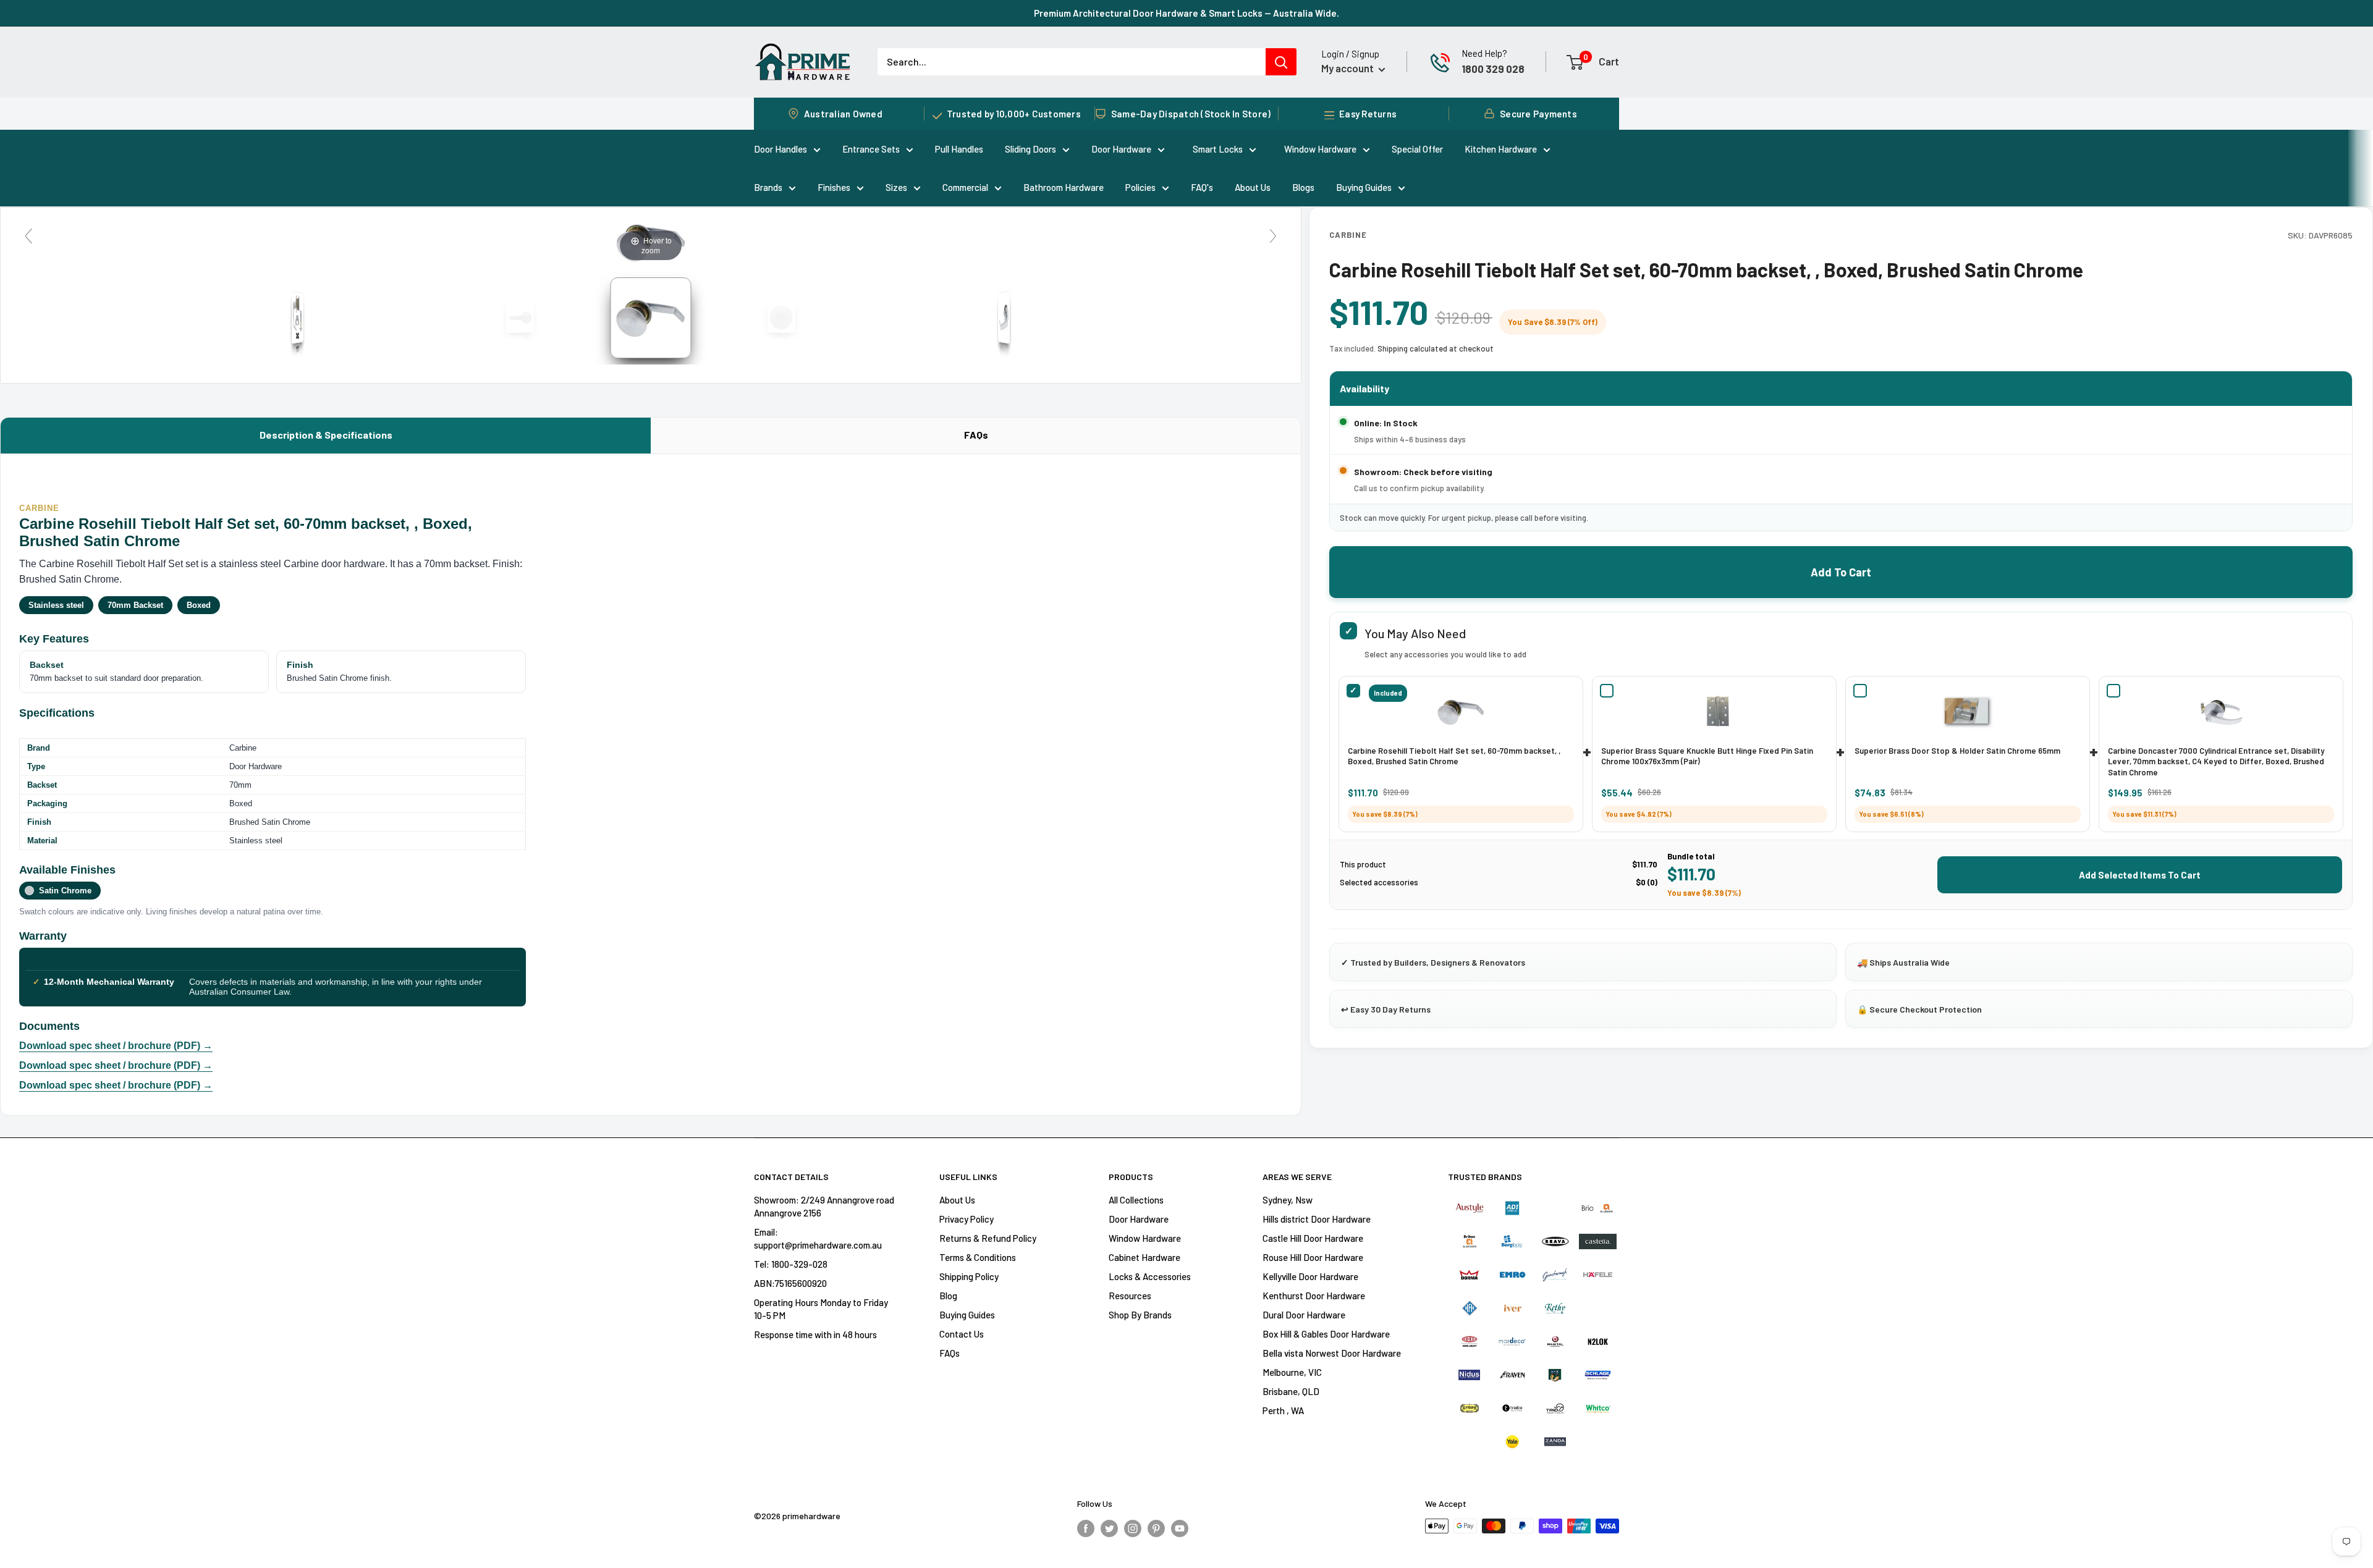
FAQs (976, 435)
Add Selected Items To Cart (2140, 875)
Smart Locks (1218, 149)
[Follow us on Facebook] (1086, 1528)
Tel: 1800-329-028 (791, 1264)
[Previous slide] (28, 236)
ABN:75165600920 (790, 1283)
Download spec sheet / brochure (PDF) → (116, 1046)
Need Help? (1484, 53)
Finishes (834, 187)
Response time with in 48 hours (815, 1334)
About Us (1253, 187)
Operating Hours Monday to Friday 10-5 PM (821, 1309)
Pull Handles (959, 149)
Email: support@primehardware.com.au (818, 1238)
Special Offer (1417, 149)
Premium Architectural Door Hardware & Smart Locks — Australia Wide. (1186, 13)
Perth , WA (1283, 1410)
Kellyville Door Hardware (1310, 1276)
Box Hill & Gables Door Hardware (1326, 1334)
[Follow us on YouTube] (1180, 1528)
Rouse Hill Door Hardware (1313, 1257)
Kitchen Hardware (1501, 149)
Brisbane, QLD (1291, 1391)
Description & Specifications (326, 435)
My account (1348, 68)
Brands (768, 187)
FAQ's (1202, 187)
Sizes (896, 187)
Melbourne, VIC (1292, 1372)
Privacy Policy (967, 1219)
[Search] (1281, 62)
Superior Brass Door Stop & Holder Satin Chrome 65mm (1957, 751)
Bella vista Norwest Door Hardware (1332, 1353)
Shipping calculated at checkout (1436, 348)
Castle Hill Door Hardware (1313, 1238)
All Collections (1136, 1200)
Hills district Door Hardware (1317, 1219)
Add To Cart (1841, 572)
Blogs (1303, 187)
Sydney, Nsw (1288, 1200)
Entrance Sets (871, 149)
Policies (1140, 187)
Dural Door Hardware (1304, 1315)
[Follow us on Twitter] (1109, 1528)
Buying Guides (1364, 187)
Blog (948, 1296)
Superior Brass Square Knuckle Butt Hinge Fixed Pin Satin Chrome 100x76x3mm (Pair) (1707, 756)
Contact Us (962, 1334)
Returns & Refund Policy (988, 1238)
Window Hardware (1320, 149)
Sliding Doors (1030, 149)
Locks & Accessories (1150, 1276)
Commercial (965, 187)
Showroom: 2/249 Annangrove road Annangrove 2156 (824, 1206)
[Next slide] (1273, 236)
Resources (1130, 1296)
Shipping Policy (969, 1276)
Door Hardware (1121, 149)
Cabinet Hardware (1144, 1257)
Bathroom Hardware (1064, 187)
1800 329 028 (1493, 69)
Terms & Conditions (978, 1257)
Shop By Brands (1140, 1315)
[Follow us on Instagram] (1133, 1528)
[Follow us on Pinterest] (1156, 1528)
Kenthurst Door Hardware (1314, 1296)
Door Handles (780, 149)
